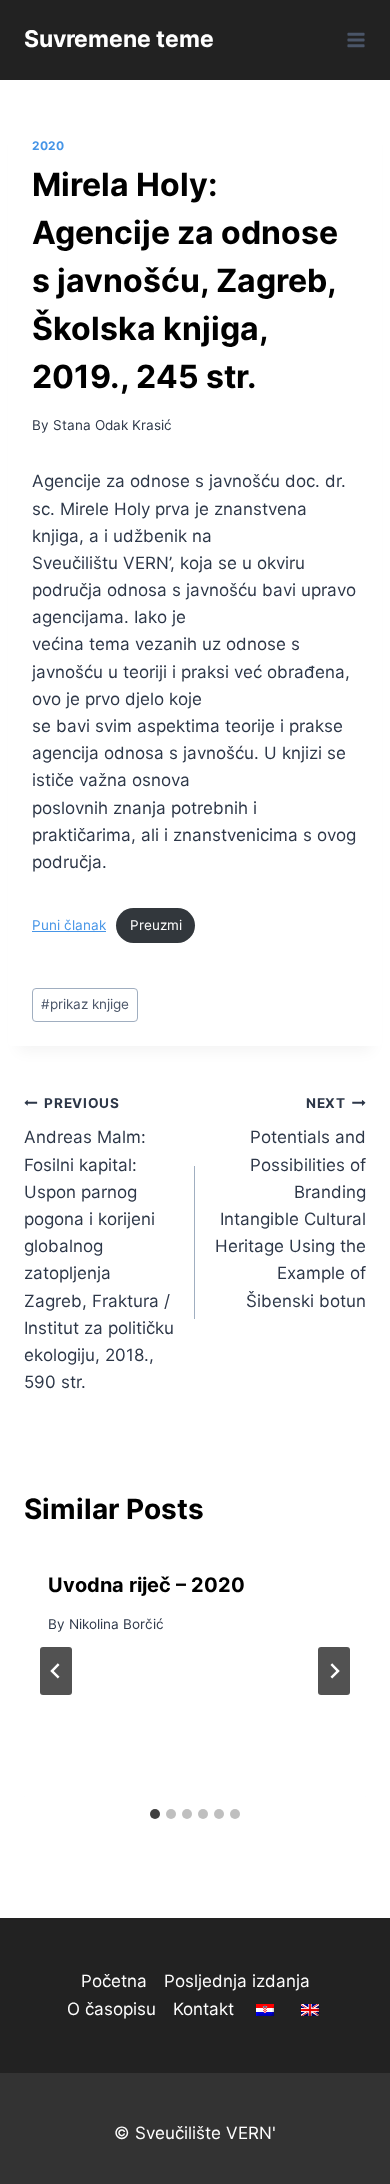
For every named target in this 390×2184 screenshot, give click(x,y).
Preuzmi (156, 925)
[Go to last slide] (56, 1671)
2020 (48, 145)
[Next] (334, 1671)
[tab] (155, 1814)
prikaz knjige (85, 1004)
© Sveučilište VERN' (195, 2133)
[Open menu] (352, 39)
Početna (114, 1981)
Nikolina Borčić (116, 1624)
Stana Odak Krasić (112, 425)
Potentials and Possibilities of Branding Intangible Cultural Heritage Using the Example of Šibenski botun (290, 1203)
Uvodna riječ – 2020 (146, 1585)
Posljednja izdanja (237, 1981)
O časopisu (111, 2009)
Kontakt (203, 2009)
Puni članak (69, 925)
